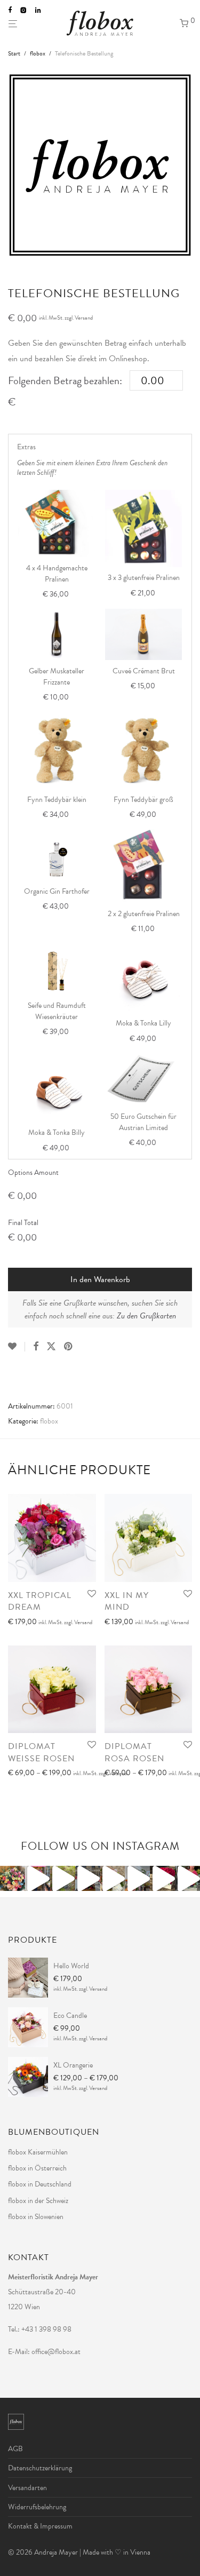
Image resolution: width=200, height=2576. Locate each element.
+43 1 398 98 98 (46, 2329)
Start (14, 53)
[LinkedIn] (39, 10)
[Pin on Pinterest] (69, 1347)
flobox (38, 53)
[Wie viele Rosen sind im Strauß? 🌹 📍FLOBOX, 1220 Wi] (13, 1878)
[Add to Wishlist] (17, 1347)
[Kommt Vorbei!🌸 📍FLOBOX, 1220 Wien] (187, 1878)
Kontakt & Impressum (40, 2526)
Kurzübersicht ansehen (38, 1636)
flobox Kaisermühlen (38, 2152)
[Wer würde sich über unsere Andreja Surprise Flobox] (113, 1878)
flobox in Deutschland (40, 2184)
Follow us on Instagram (100, 1846)
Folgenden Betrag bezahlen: (65, 380)
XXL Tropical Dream (40, 1601)
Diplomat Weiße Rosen (41, 1752)
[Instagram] (23, 10)
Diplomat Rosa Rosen (134, 1752)
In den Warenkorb (100, 1279)
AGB (15, 2449)
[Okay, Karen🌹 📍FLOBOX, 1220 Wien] (162, 1878)
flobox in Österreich (37, 2168)
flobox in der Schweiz (38, 2201)
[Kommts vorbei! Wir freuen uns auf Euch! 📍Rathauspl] (88, 1878)
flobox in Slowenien (36, 2217)
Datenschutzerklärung (40, 2468)
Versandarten (27, 2488)
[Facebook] (10, 10)
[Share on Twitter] (51, 1347)
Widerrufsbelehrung (37, 2507)
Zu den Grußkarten (146, 1316)
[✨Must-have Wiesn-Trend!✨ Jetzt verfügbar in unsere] (137, 1878)
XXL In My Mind (127, 1601)
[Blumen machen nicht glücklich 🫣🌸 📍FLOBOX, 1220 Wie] (38, 1878)
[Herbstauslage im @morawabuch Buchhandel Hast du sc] (63, 1878)
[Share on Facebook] (36, 1347)
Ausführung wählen (33, 1623)
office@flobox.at (56, 2352)
